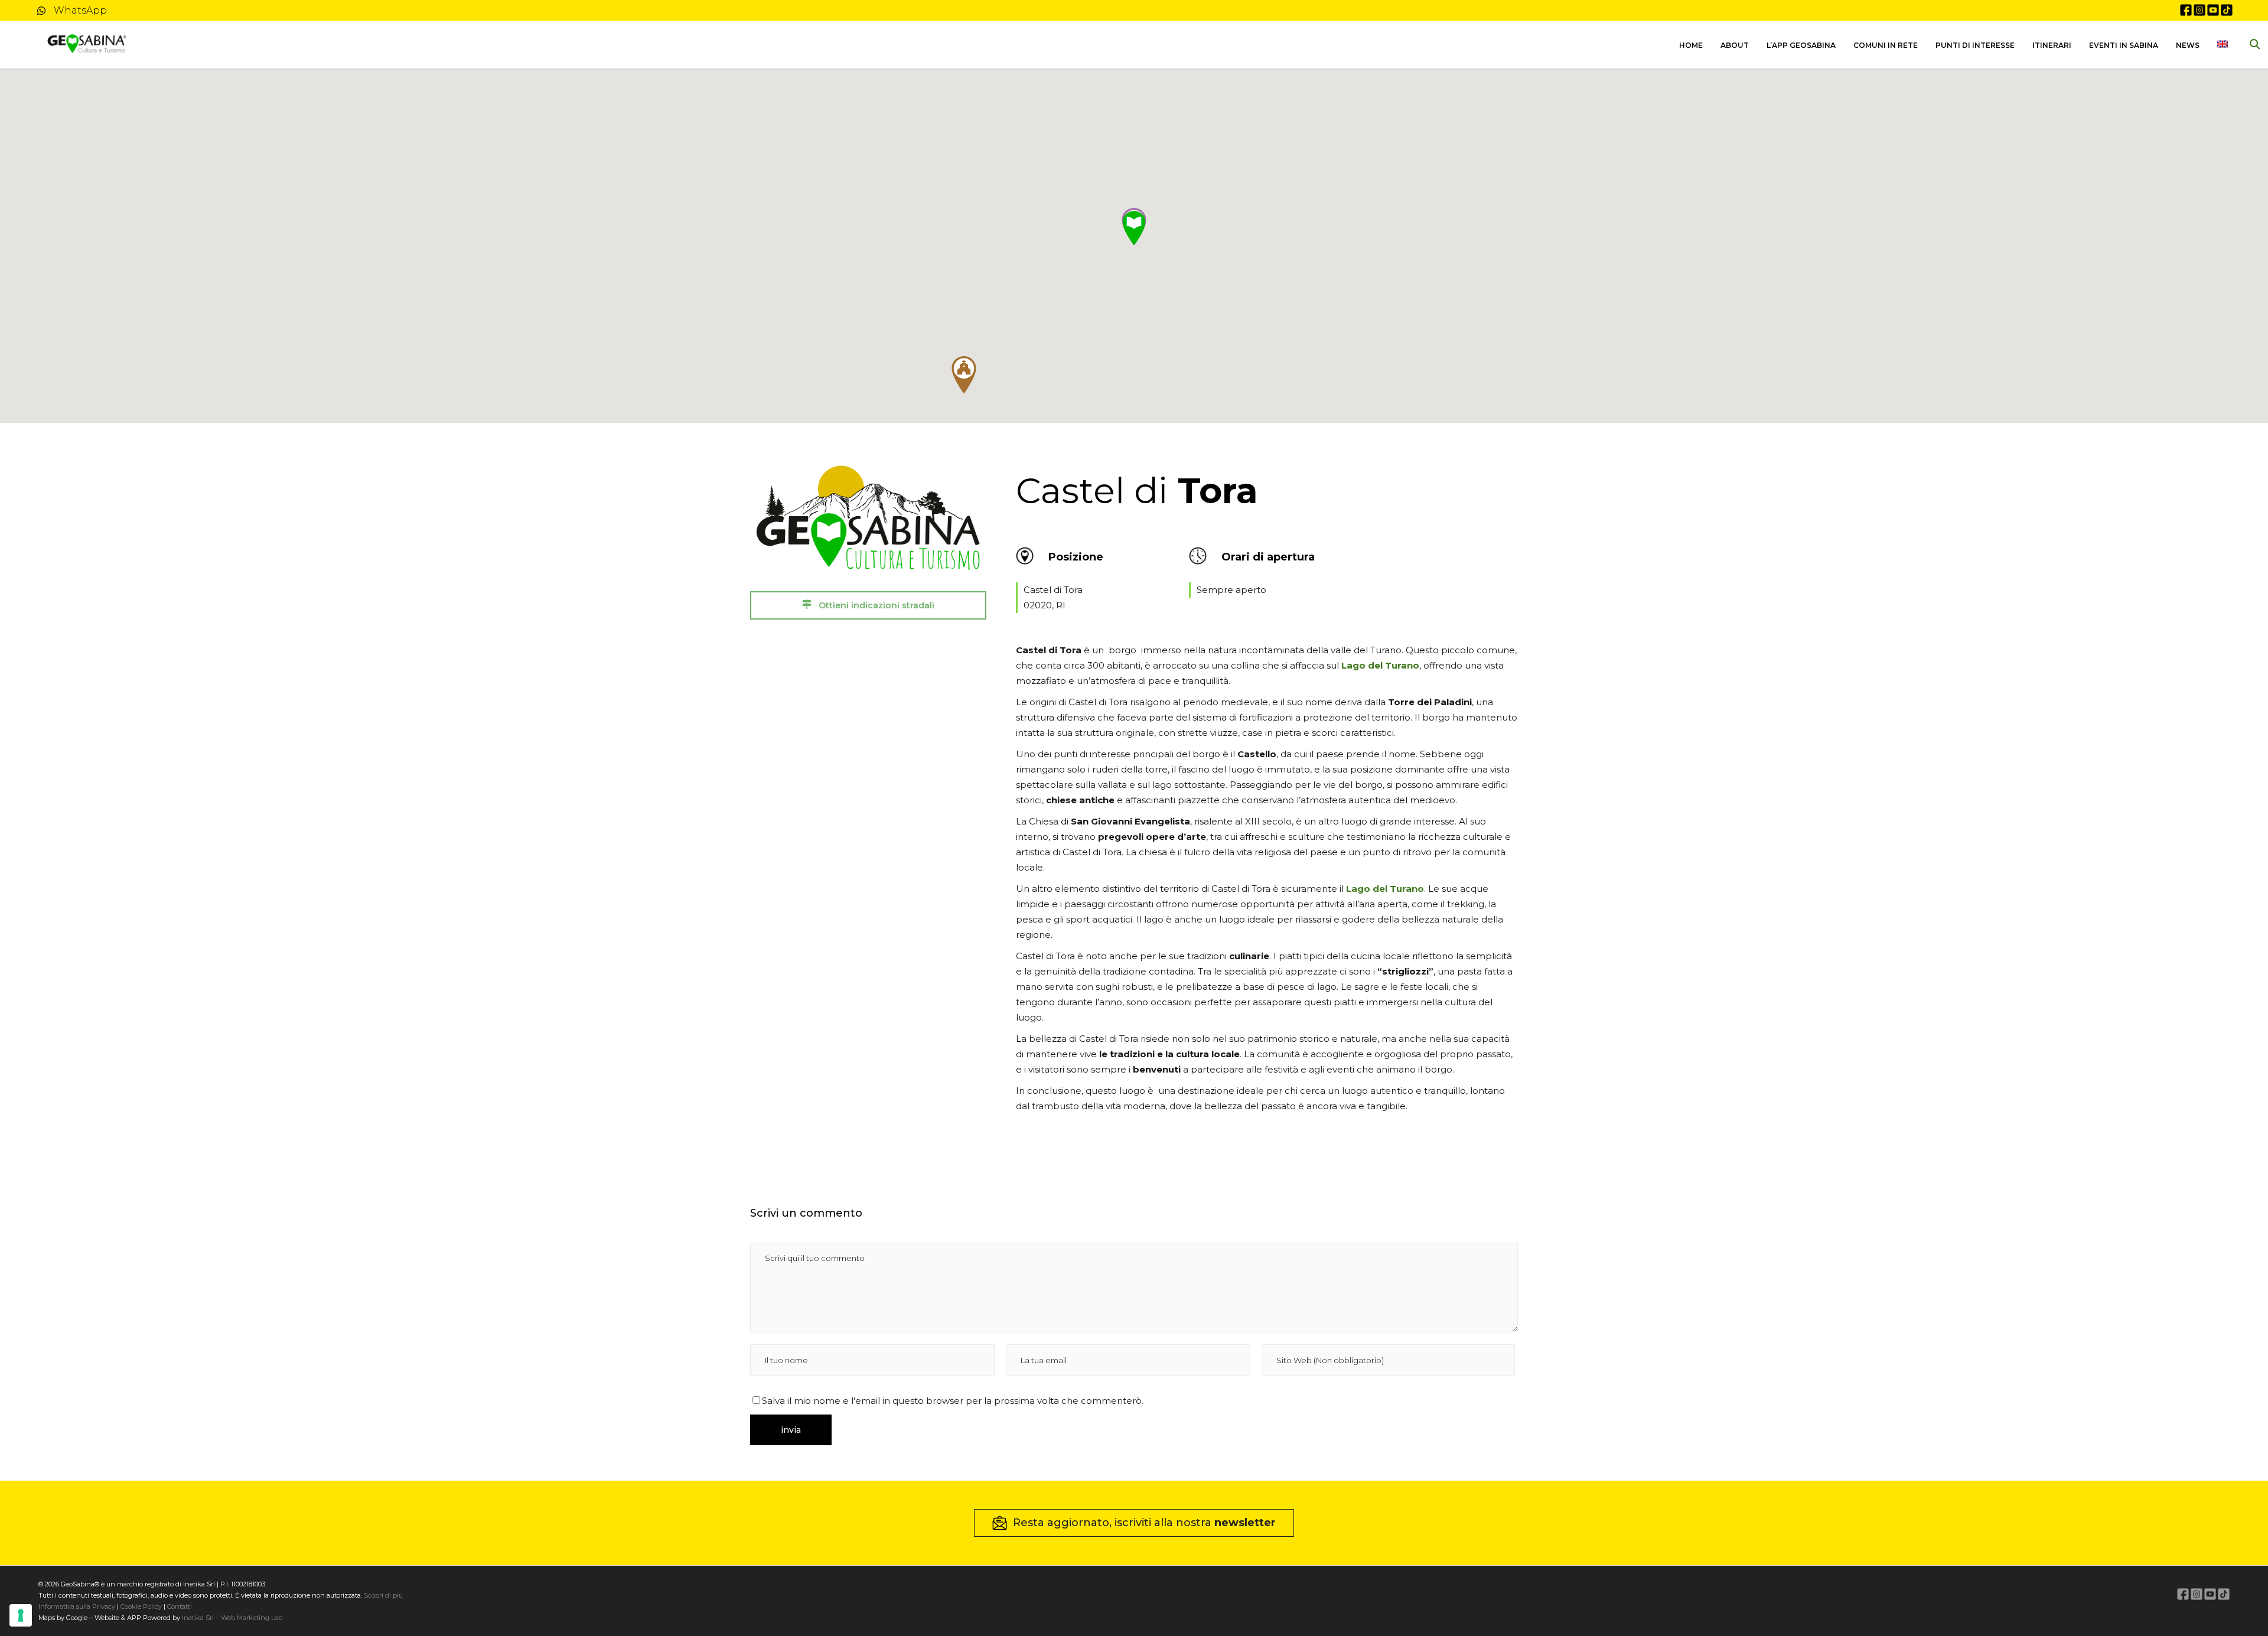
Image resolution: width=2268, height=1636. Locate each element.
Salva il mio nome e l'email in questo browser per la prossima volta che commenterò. (953, 1401)
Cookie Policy (141, 1606)
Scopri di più (383, 1595)
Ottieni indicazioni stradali (875, 605)
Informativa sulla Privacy (77, 1606)
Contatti (179, 1606)
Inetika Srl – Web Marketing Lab (232, 1618)
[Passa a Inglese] (2223, 45)
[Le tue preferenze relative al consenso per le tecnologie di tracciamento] (21, 1615)
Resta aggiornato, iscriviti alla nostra (1144, 1523)
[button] (964, 375)
